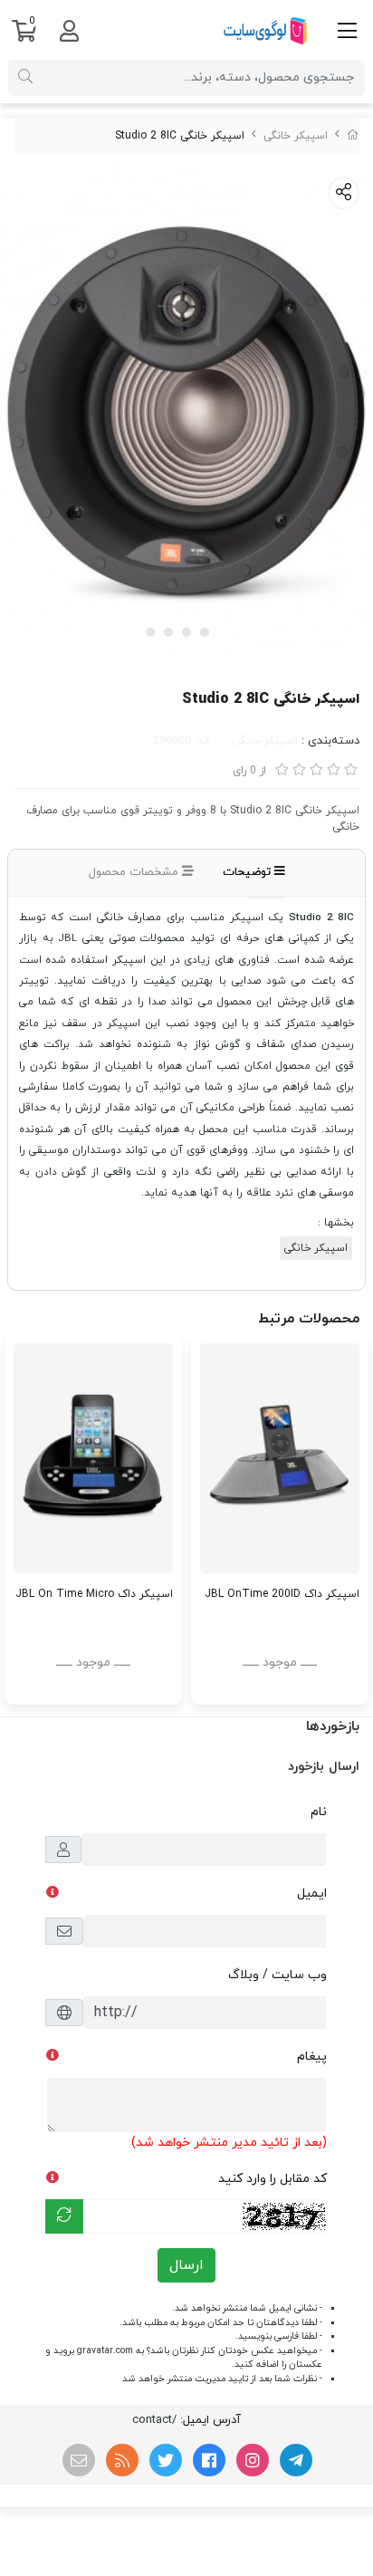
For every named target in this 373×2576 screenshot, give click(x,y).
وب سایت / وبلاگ (277, 1975)
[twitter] (166, 2460)
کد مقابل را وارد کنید (273, 2179)
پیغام (312, 2057)
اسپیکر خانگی (296, 136)
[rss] (122, 2460)
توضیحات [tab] (249, 872)
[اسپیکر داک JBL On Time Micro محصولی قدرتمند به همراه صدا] (93, 1459)
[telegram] (296, 2460)
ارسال (186, 2265)
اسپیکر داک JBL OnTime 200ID (282, 1594)
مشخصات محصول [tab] (135, 872)
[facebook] (209, 2460)
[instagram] (253, 2460)
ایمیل (312, 1894)
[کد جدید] (64, 2216)
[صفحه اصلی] (353, 136)
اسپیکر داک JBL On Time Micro (94, 1594)
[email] (79, 2460)
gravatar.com (105, 2351)
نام (319, 1812)
